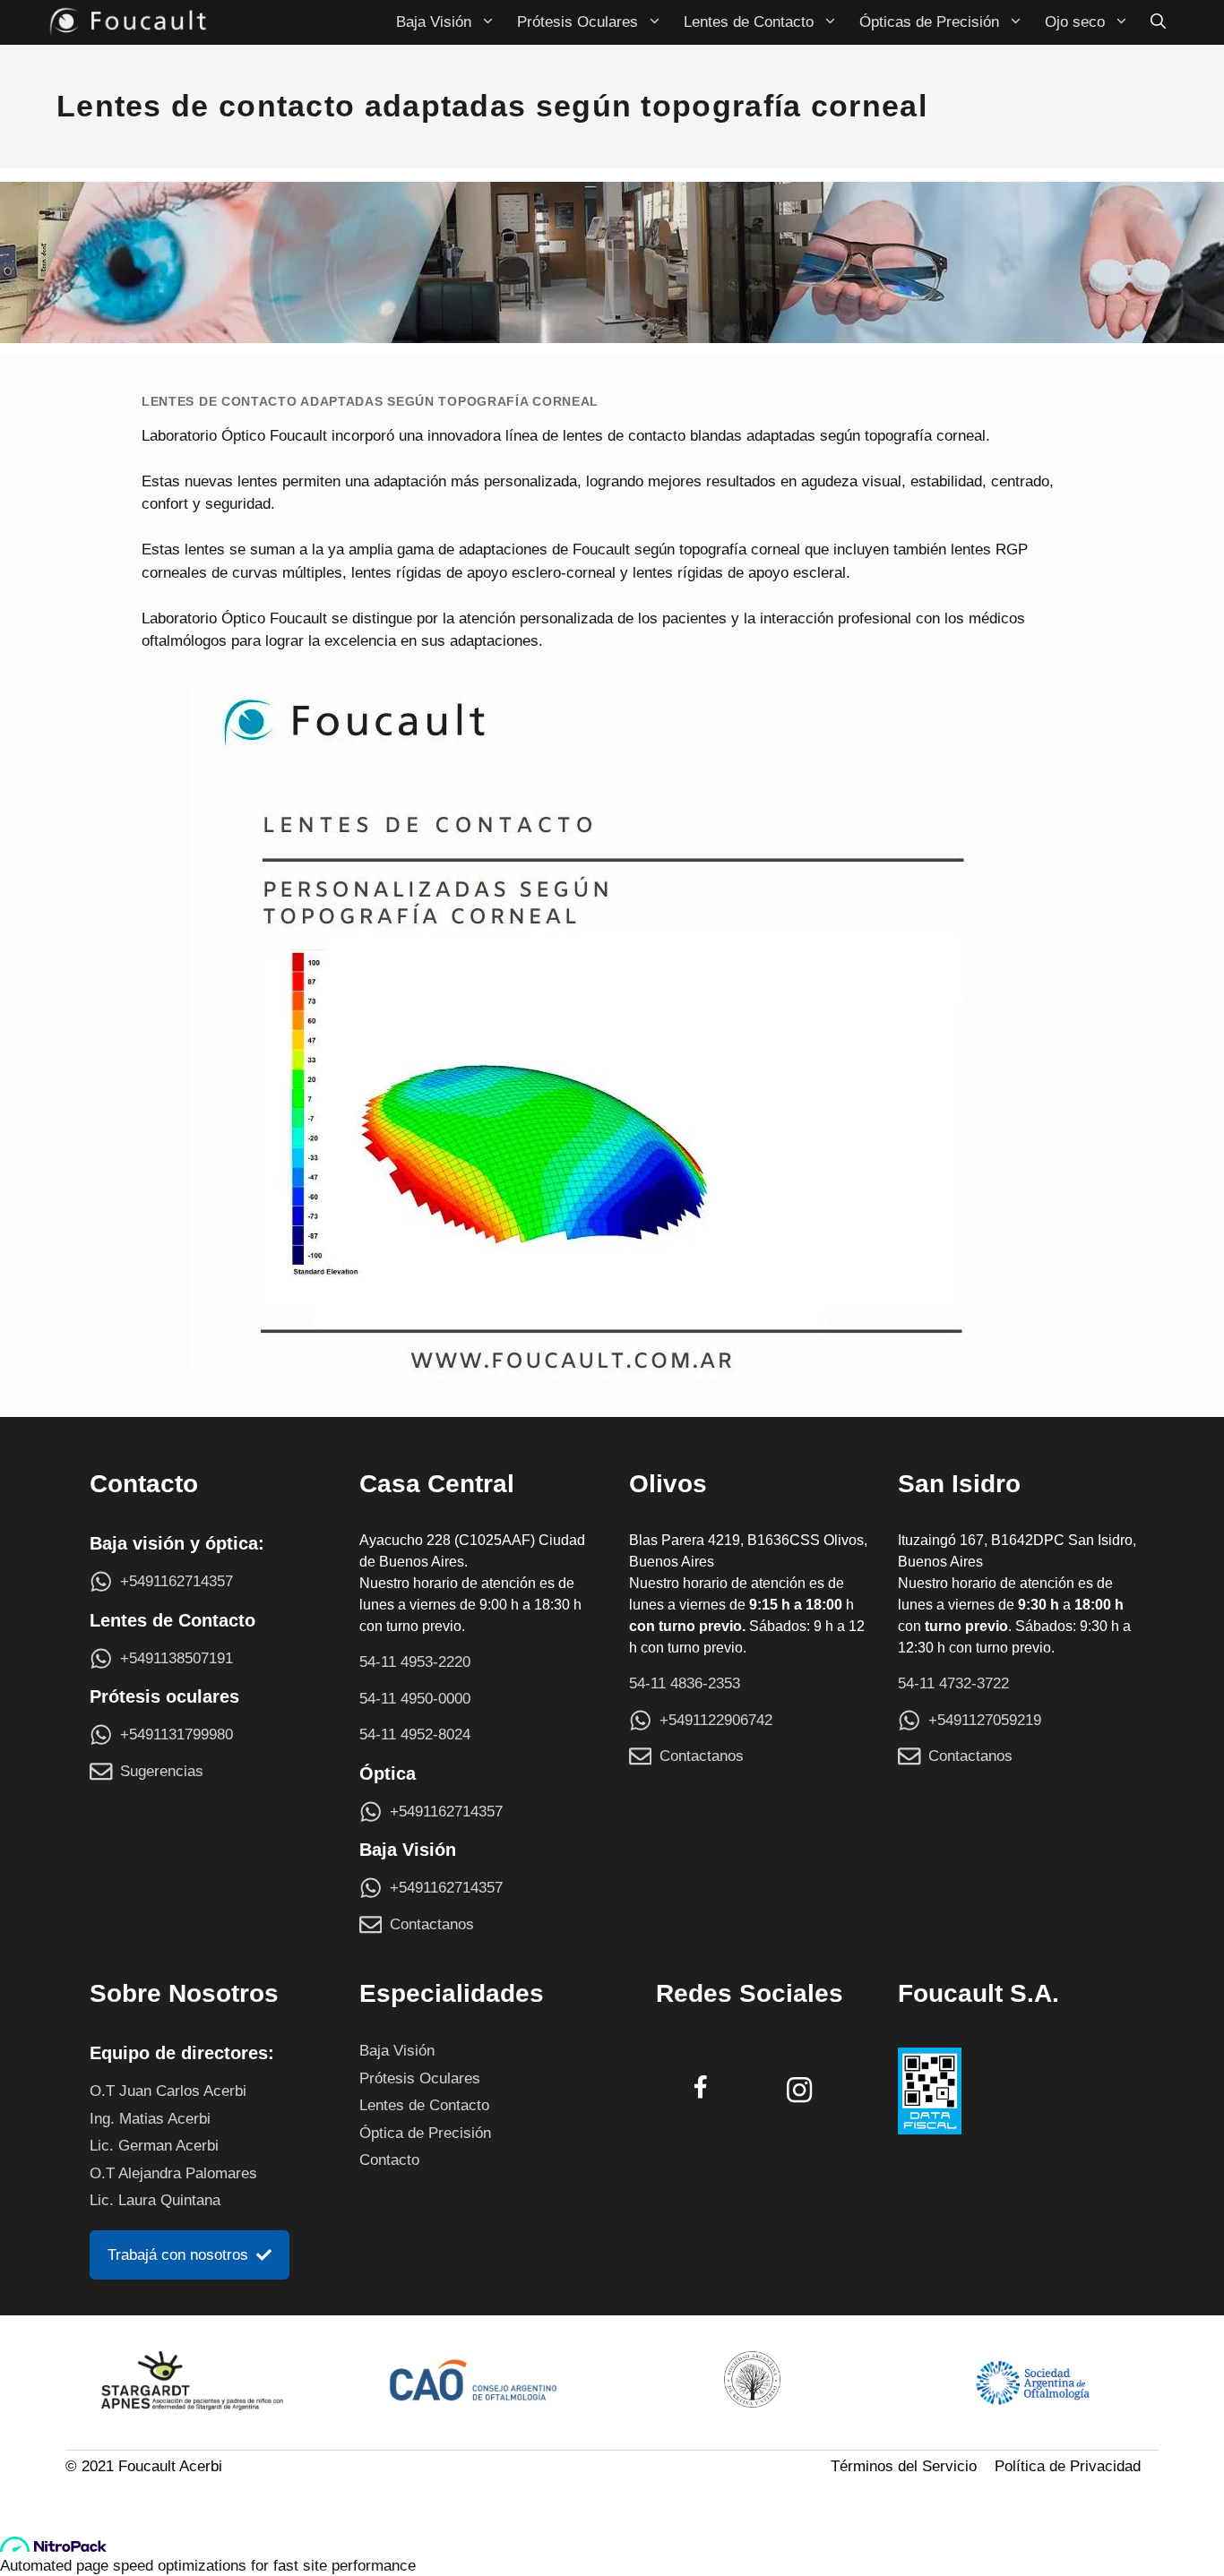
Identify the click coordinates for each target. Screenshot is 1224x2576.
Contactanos (432, 1924)
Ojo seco (1075, 22)
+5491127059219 (985, 1720)
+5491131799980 (177, 1735)
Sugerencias (162, 1771)
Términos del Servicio (904, 2466)
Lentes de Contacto (749, 22)
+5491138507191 (177, 1658)
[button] (1158, 22)
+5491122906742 (716, 1720)
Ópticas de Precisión (929, 22)
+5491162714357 (177, 1581)
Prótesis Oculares (578, 22)
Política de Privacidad (1068, 2466)
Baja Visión (434, 22)
